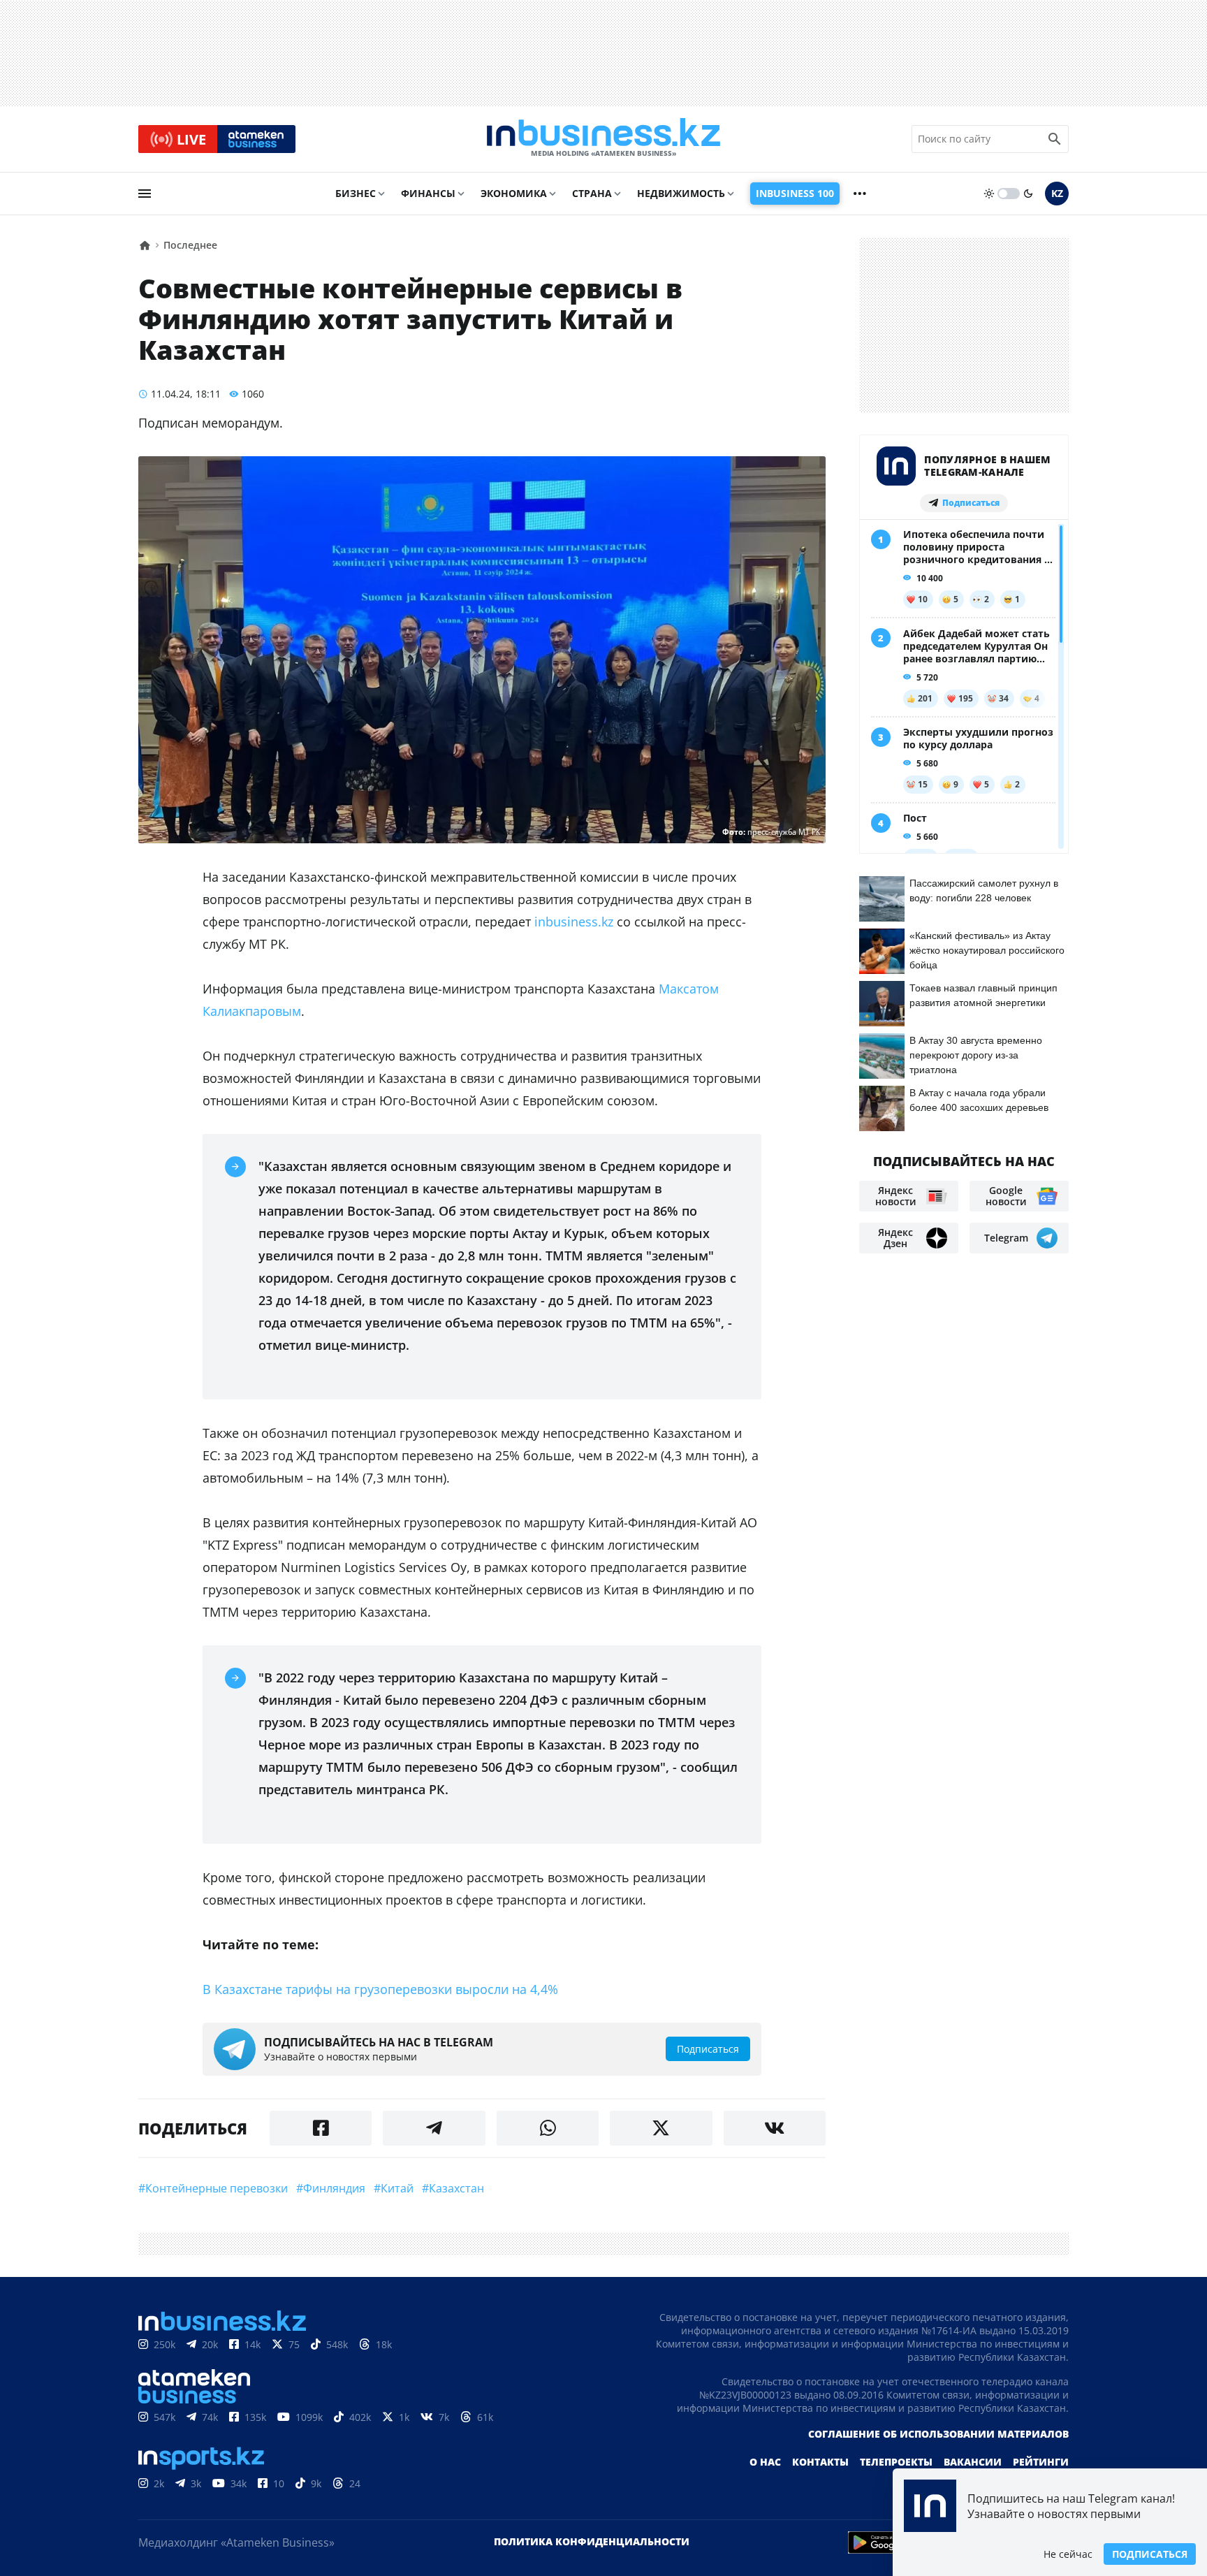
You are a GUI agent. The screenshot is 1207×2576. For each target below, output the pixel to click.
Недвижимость (681, 193)
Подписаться (1150, 2554)
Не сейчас (1068, 2554)
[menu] (145, 194)
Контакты (820, 2462)
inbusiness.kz (574, 922)
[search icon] (1055, 139)
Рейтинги (1041, 2462)
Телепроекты (896, 2462)
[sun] (989, 194)
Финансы (428, 193)
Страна (592, 193)
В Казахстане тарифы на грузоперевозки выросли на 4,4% (380, 1989)
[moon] (1028, 194)
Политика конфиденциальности (592, 2541)
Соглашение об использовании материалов (938, 2434)
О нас (765, 2462)
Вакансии (973, 2462)
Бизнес (356, 193)
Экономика (514, 193)
